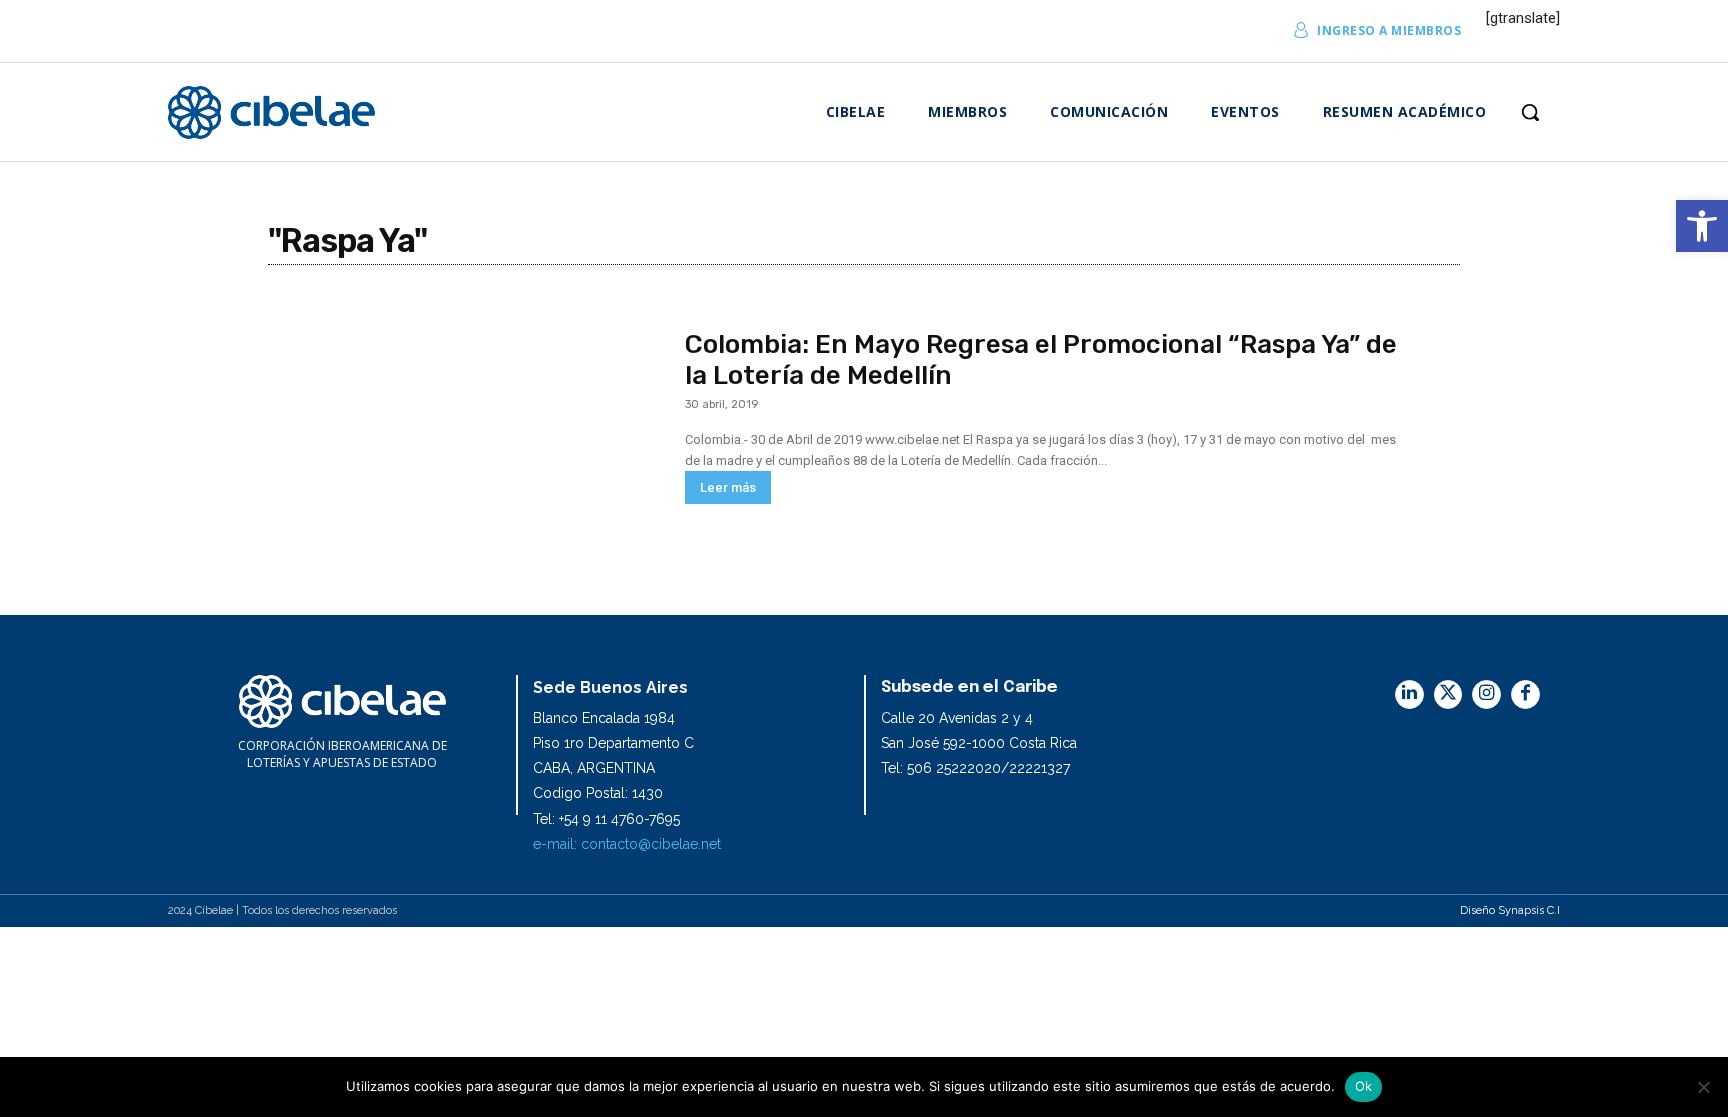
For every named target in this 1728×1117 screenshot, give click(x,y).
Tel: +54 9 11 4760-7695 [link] (606, 819)
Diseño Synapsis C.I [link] (1510, 910)
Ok (1364, 1086)
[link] (1702, 226)
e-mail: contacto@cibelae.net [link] (627, 844)
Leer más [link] (728, 487)
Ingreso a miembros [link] (1389, 30)
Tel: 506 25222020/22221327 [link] (975, 768)
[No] (1703, 1087)
